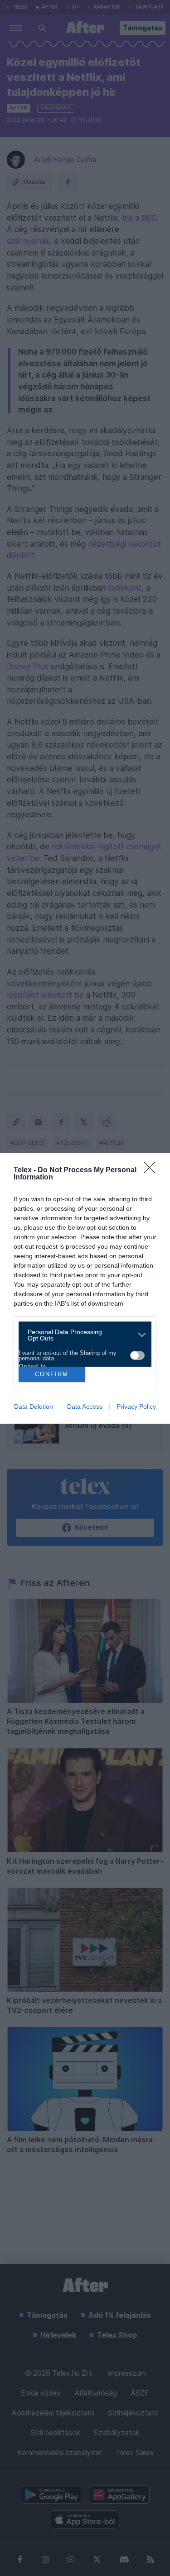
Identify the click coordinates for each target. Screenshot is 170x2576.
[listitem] (82, 1335)
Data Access (85, 1406)
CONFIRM (52, 1374)
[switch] (137, 1355)
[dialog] (85, 1288)
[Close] (152, 1170)
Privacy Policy (136, 1406)
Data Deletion (34, 1406)
